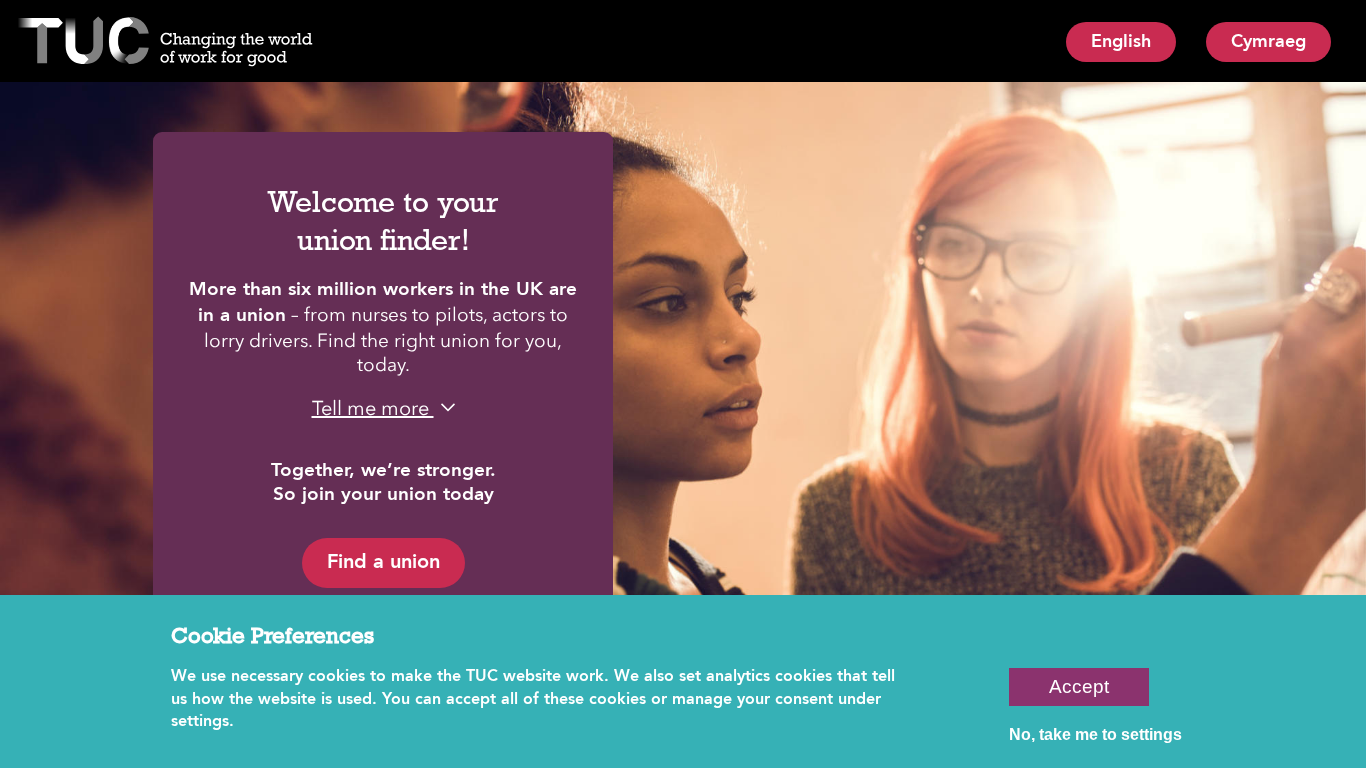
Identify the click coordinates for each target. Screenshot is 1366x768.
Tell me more (373, 408)
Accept (1079, 686)
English (1121, 42)
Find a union (383, 563)
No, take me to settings (1095, 734)
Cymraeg (1268, 42)
